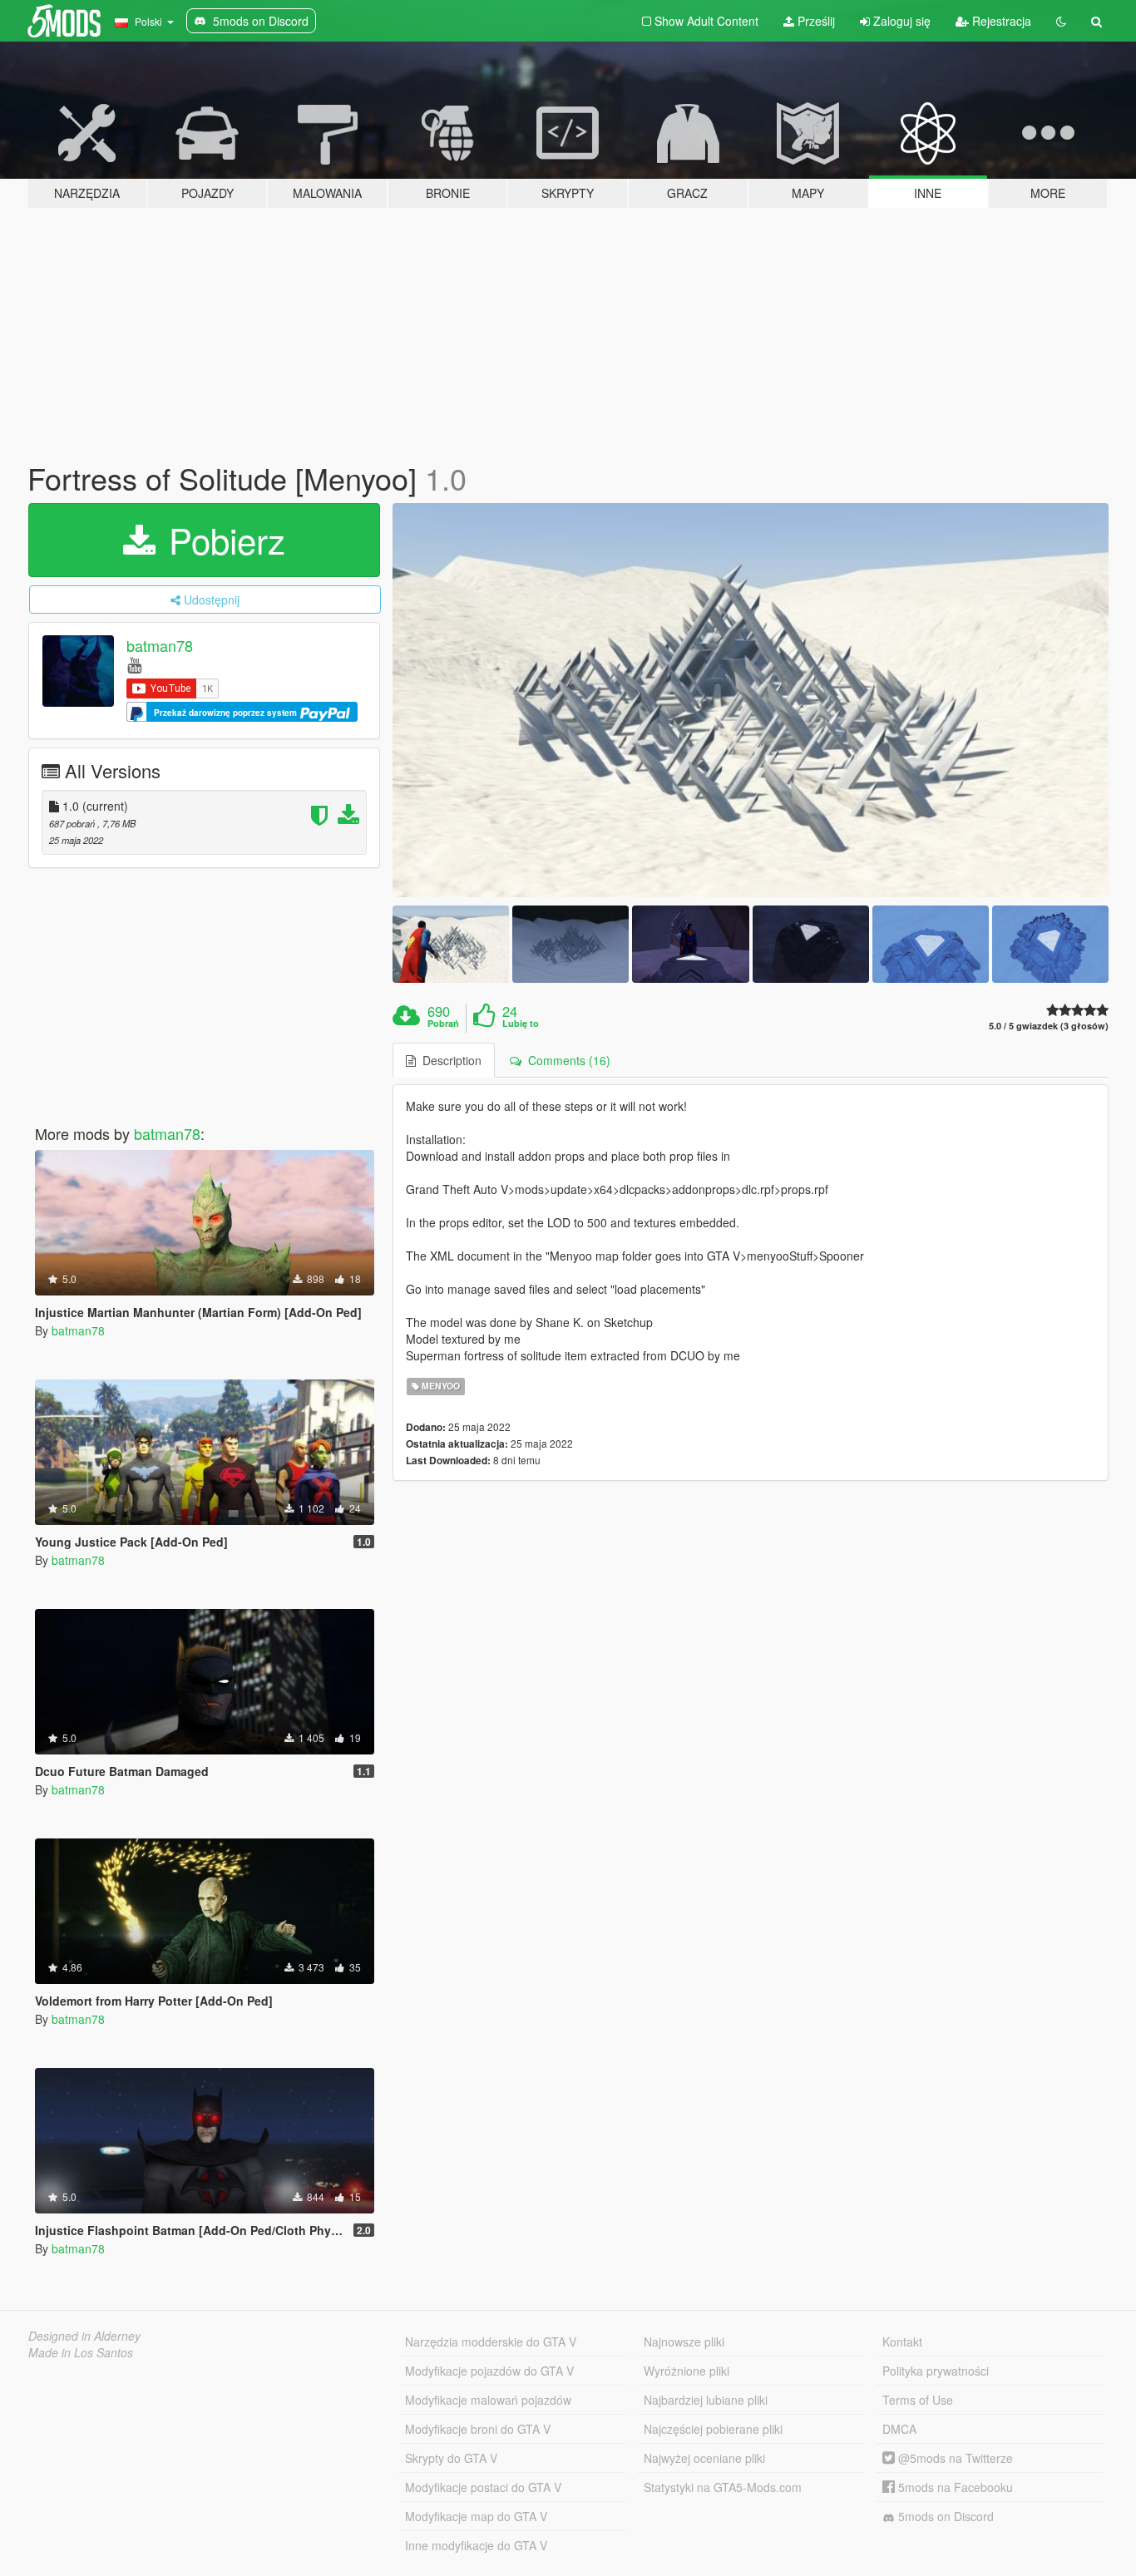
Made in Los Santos (81, 2352)
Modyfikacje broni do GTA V (478, 2429)
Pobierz (222, 540)
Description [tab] (449, 1060)
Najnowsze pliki (684, 2342)
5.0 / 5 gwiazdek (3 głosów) (1049, 1026)
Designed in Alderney (84, 2336)
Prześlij (815, 21)
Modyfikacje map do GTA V (476, 2516)
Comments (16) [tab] (566, 1060)
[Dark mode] (1061, 21)
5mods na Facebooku (954, 2487)
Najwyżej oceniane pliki (704, 2458)
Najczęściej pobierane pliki (713, 2429)
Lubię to (521, 1024)
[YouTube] (134, 664)
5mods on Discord (944, 2516)
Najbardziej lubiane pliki (706, 2400)
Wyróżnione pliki (687, 2371)
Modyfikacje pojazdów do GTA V (489, 2371)
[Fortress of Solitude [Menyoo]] (751, 700)
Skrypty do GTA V (451, 2458)
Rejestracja (1000, 21)
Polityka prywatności (936, 2371)
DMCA (899, 2429)
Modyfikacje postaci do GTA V (483, 2487)
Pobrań (443, 1024)
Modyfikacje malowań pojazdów (488, 2400)
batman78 (160, 645)
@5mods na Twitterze (954, 2458)
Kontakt (902, 2342)
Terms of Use (918, 2400)
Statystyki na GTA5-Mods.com (723, 2487)
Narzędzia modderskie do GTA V (491, 2342)
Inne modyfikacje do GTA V (476, 2545)
